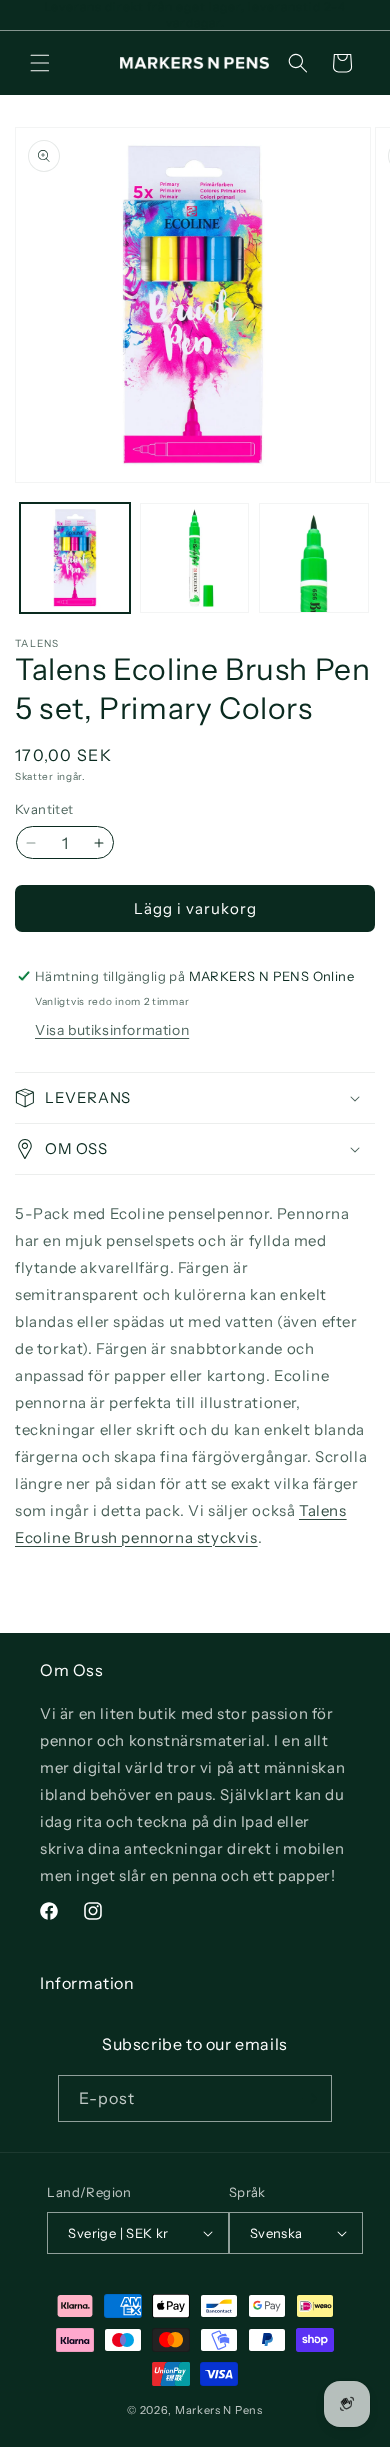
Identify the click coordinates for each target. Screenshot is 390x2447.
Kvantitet (44, 809)
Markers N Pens (219, 2410)
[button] (40, 63)
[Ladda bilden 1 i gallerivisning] (75, 558)
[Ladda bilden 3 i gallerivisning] (314, 558)
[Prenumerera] (309, 2098)
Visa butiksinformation (112, 1030)
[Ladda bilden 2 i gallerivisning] (195, 558)
